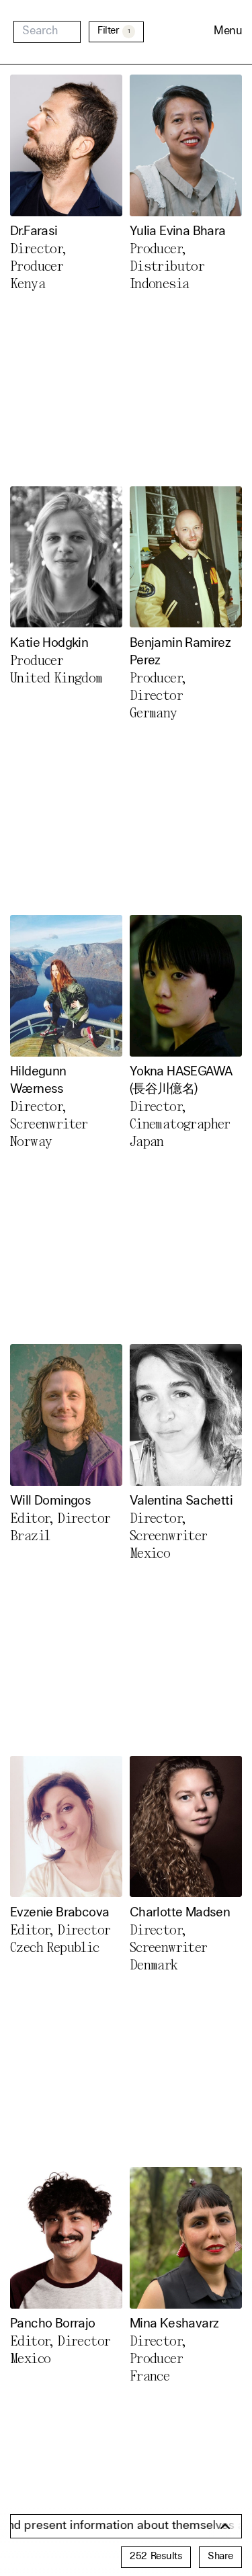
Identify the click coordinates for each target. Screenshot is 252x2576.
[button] (228, 32)
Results (156, 2557)
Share (220, 2557)
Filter (114, 31)
